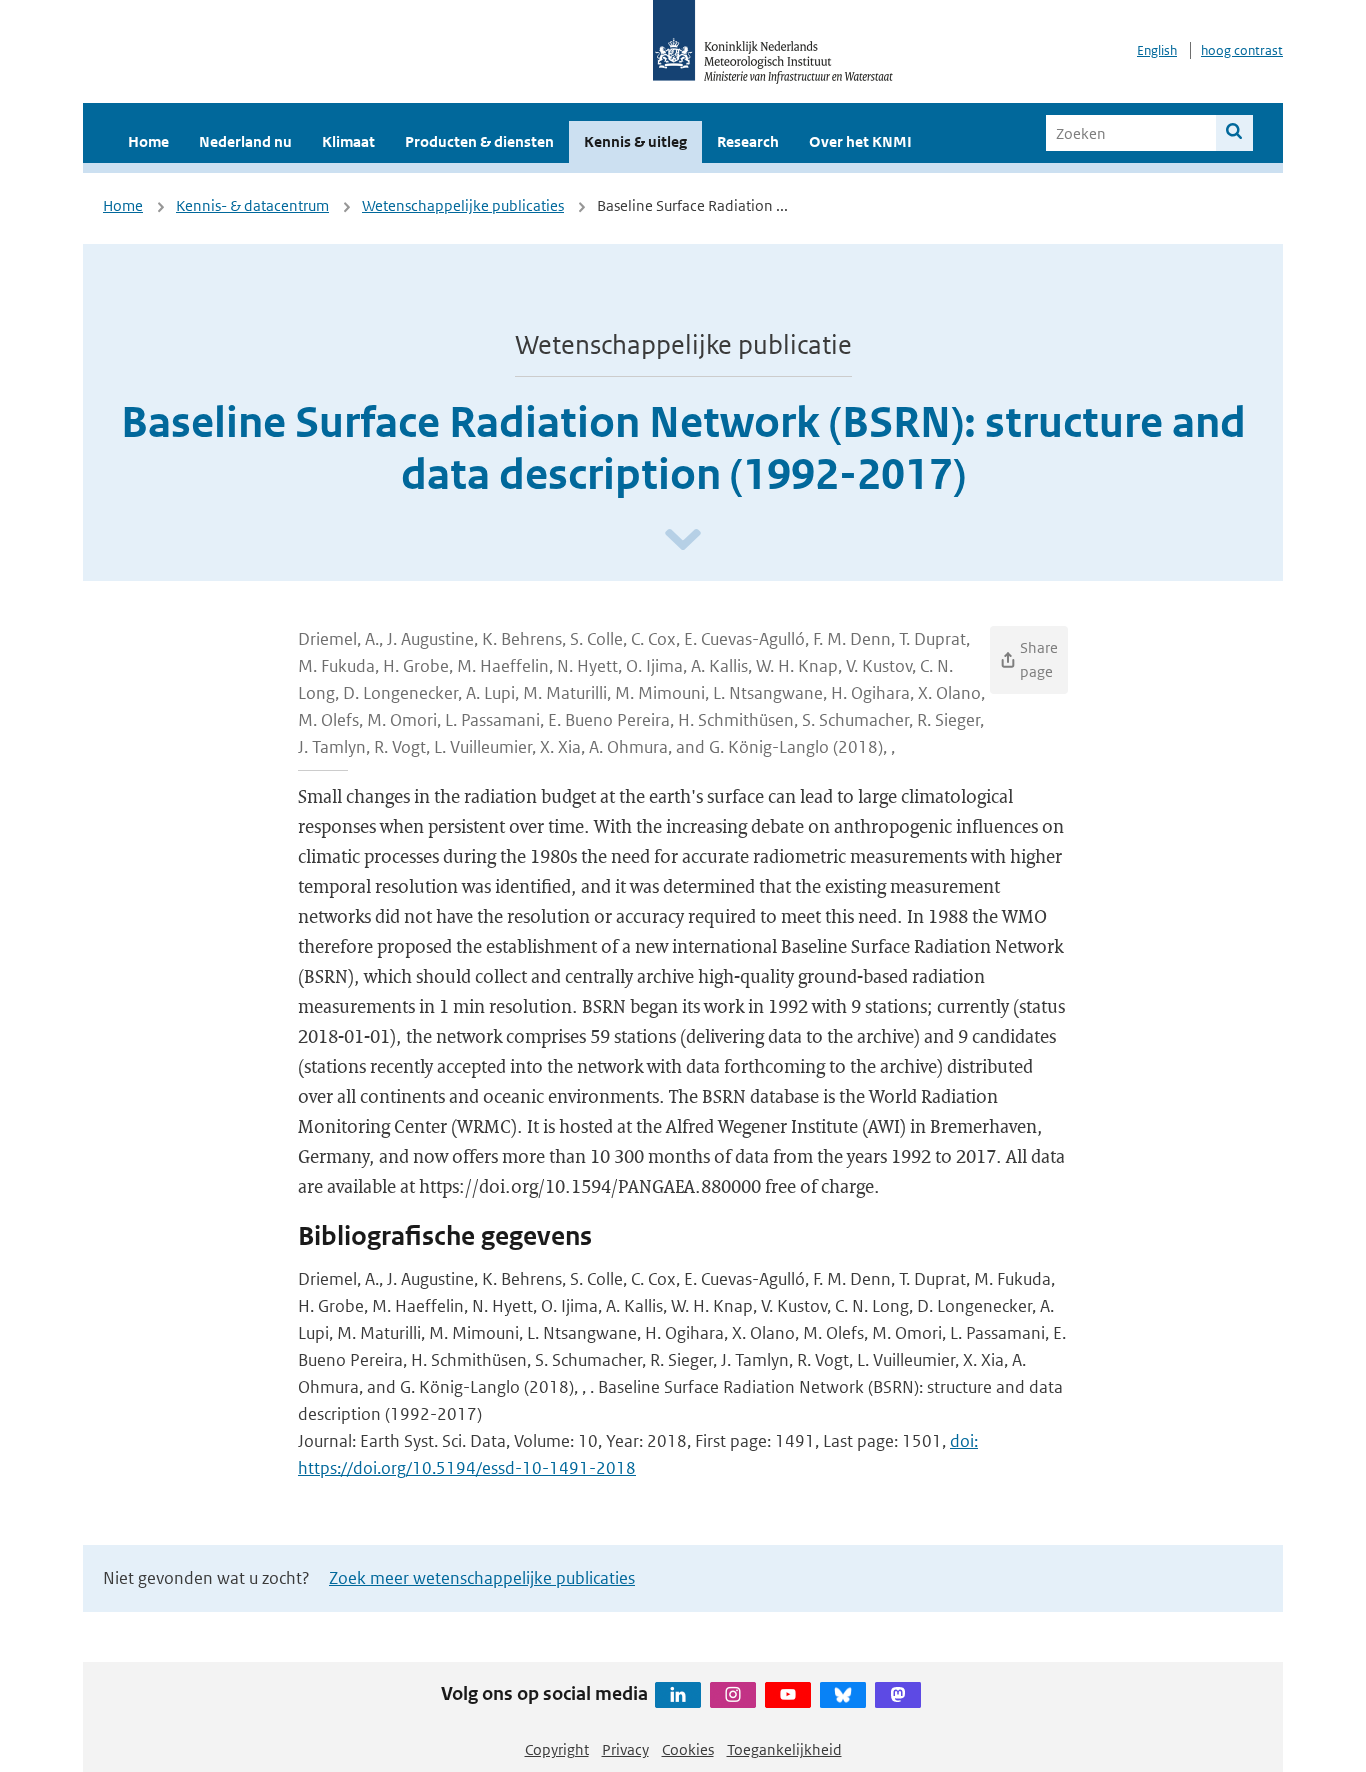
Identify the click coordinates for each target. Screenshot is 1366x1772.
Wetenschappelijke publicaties (463, 205)
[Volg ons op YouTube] (788, 1695)
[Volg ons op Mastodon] (898, 1695)
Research (748, 141)
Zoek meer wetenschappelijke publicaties (482, 1578)
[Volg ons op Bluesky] (843, 1695)
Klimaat (348, 141)
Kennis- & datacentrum (252, 205)
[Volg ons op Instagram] (733, 1695)
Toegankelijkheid (784, 1749)
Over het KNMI (860, 141)
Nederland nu (245, 141)
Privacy (625, 1749)
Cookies (688, 1749)
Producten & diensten (479, 141)
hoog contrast (1242, 50)
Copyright (557, 1749)
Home (148, 141)
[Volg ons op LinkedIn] (678, 1695)
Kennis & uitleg (635, 141)
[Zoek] (1234, 133)
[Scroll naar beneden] (683, 540)
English (1157, 50)
